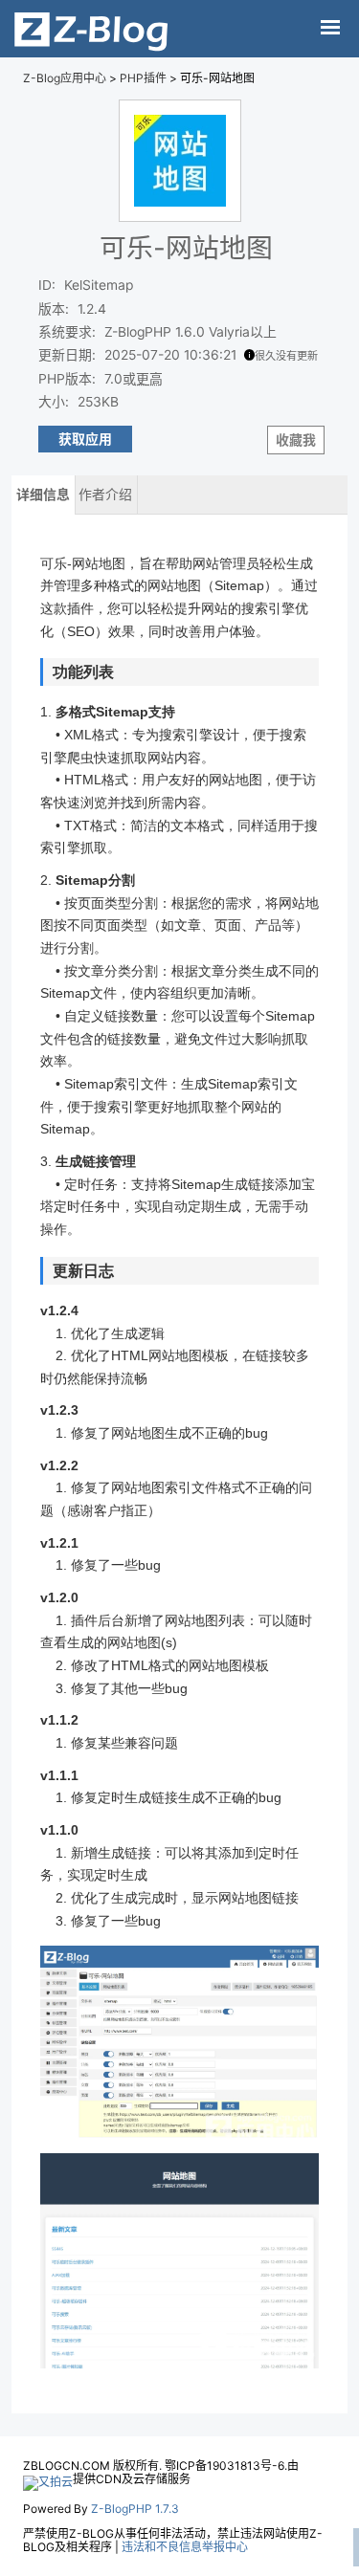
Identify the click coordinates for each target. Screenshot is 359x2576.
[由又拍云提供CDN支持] (48, 2479)
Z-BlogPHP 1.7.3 (135, 2509)
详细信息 (43, 495)
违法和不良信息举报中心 (185, 2547)
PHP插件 (143, 78)
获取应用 (85, 439)
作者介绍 (105, 495)
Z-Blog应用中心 (65, 78)
